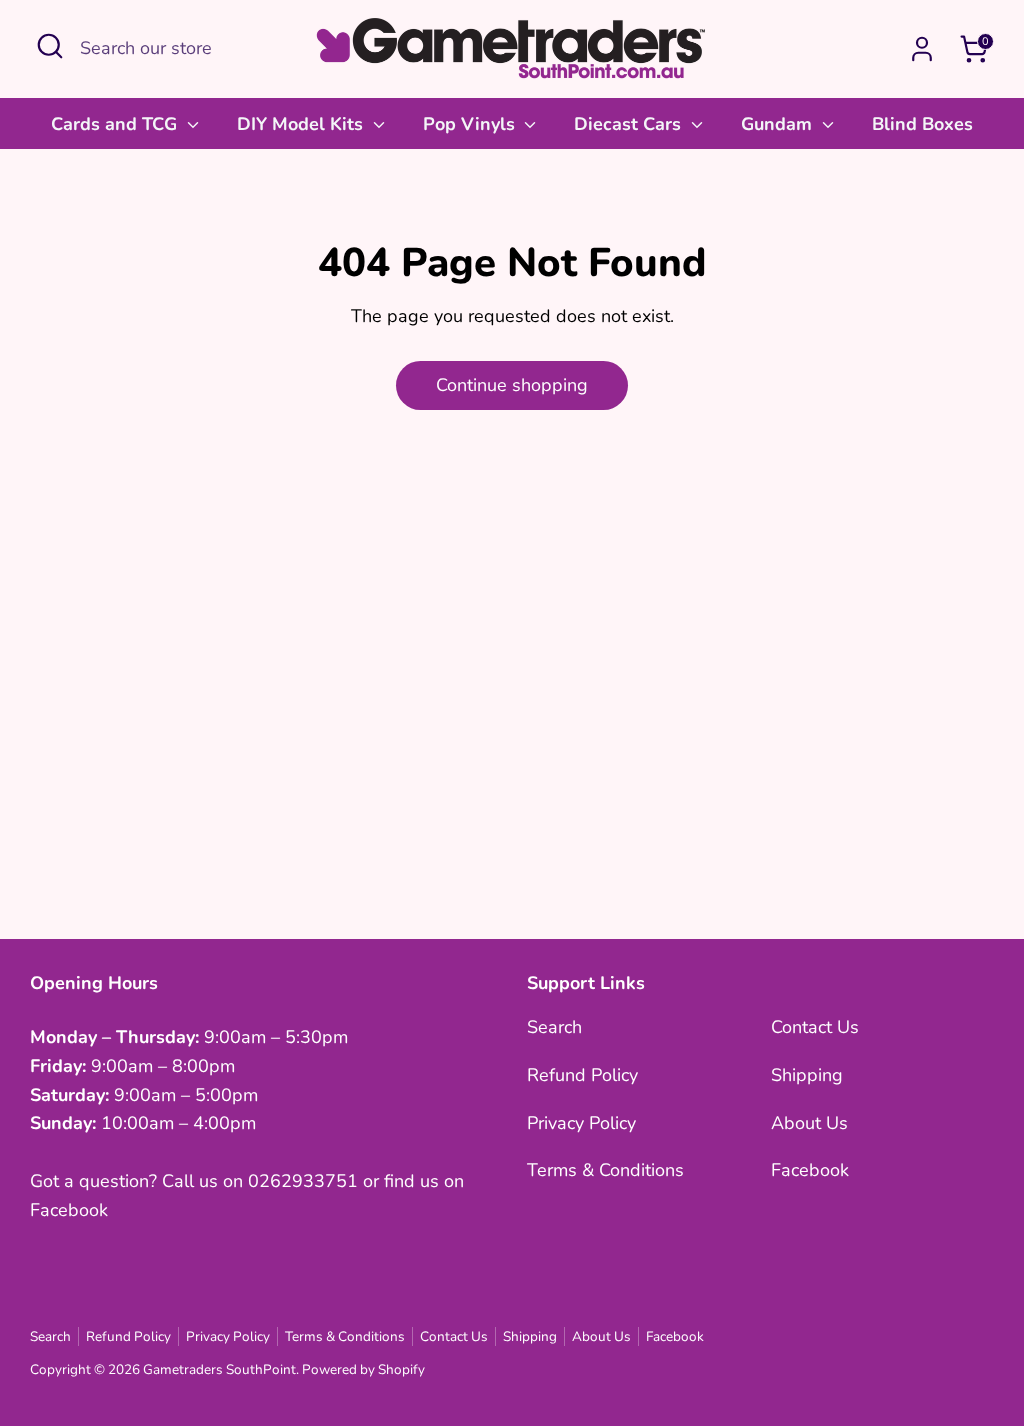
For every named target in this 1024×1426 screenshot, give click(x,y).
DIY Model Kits (302, 124)
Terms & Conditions (605, 1170)
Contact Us (815, 1027)
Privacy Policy (581, 1123)
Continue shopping (512, 385)
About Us (809, 1123)
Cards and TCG (116, 124)
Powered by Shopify (363, 1369)
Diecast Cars (630, 124)
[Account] (922, 49)
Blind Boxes (922, 124)
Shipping (807, 1075)
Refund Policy (582, 1075)
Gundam (779, 124)
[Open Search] (50, 46)
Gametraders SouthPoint (219, 1369)
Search (554, 1027)
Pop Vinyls (471, 124)
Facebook (810, 1170)
